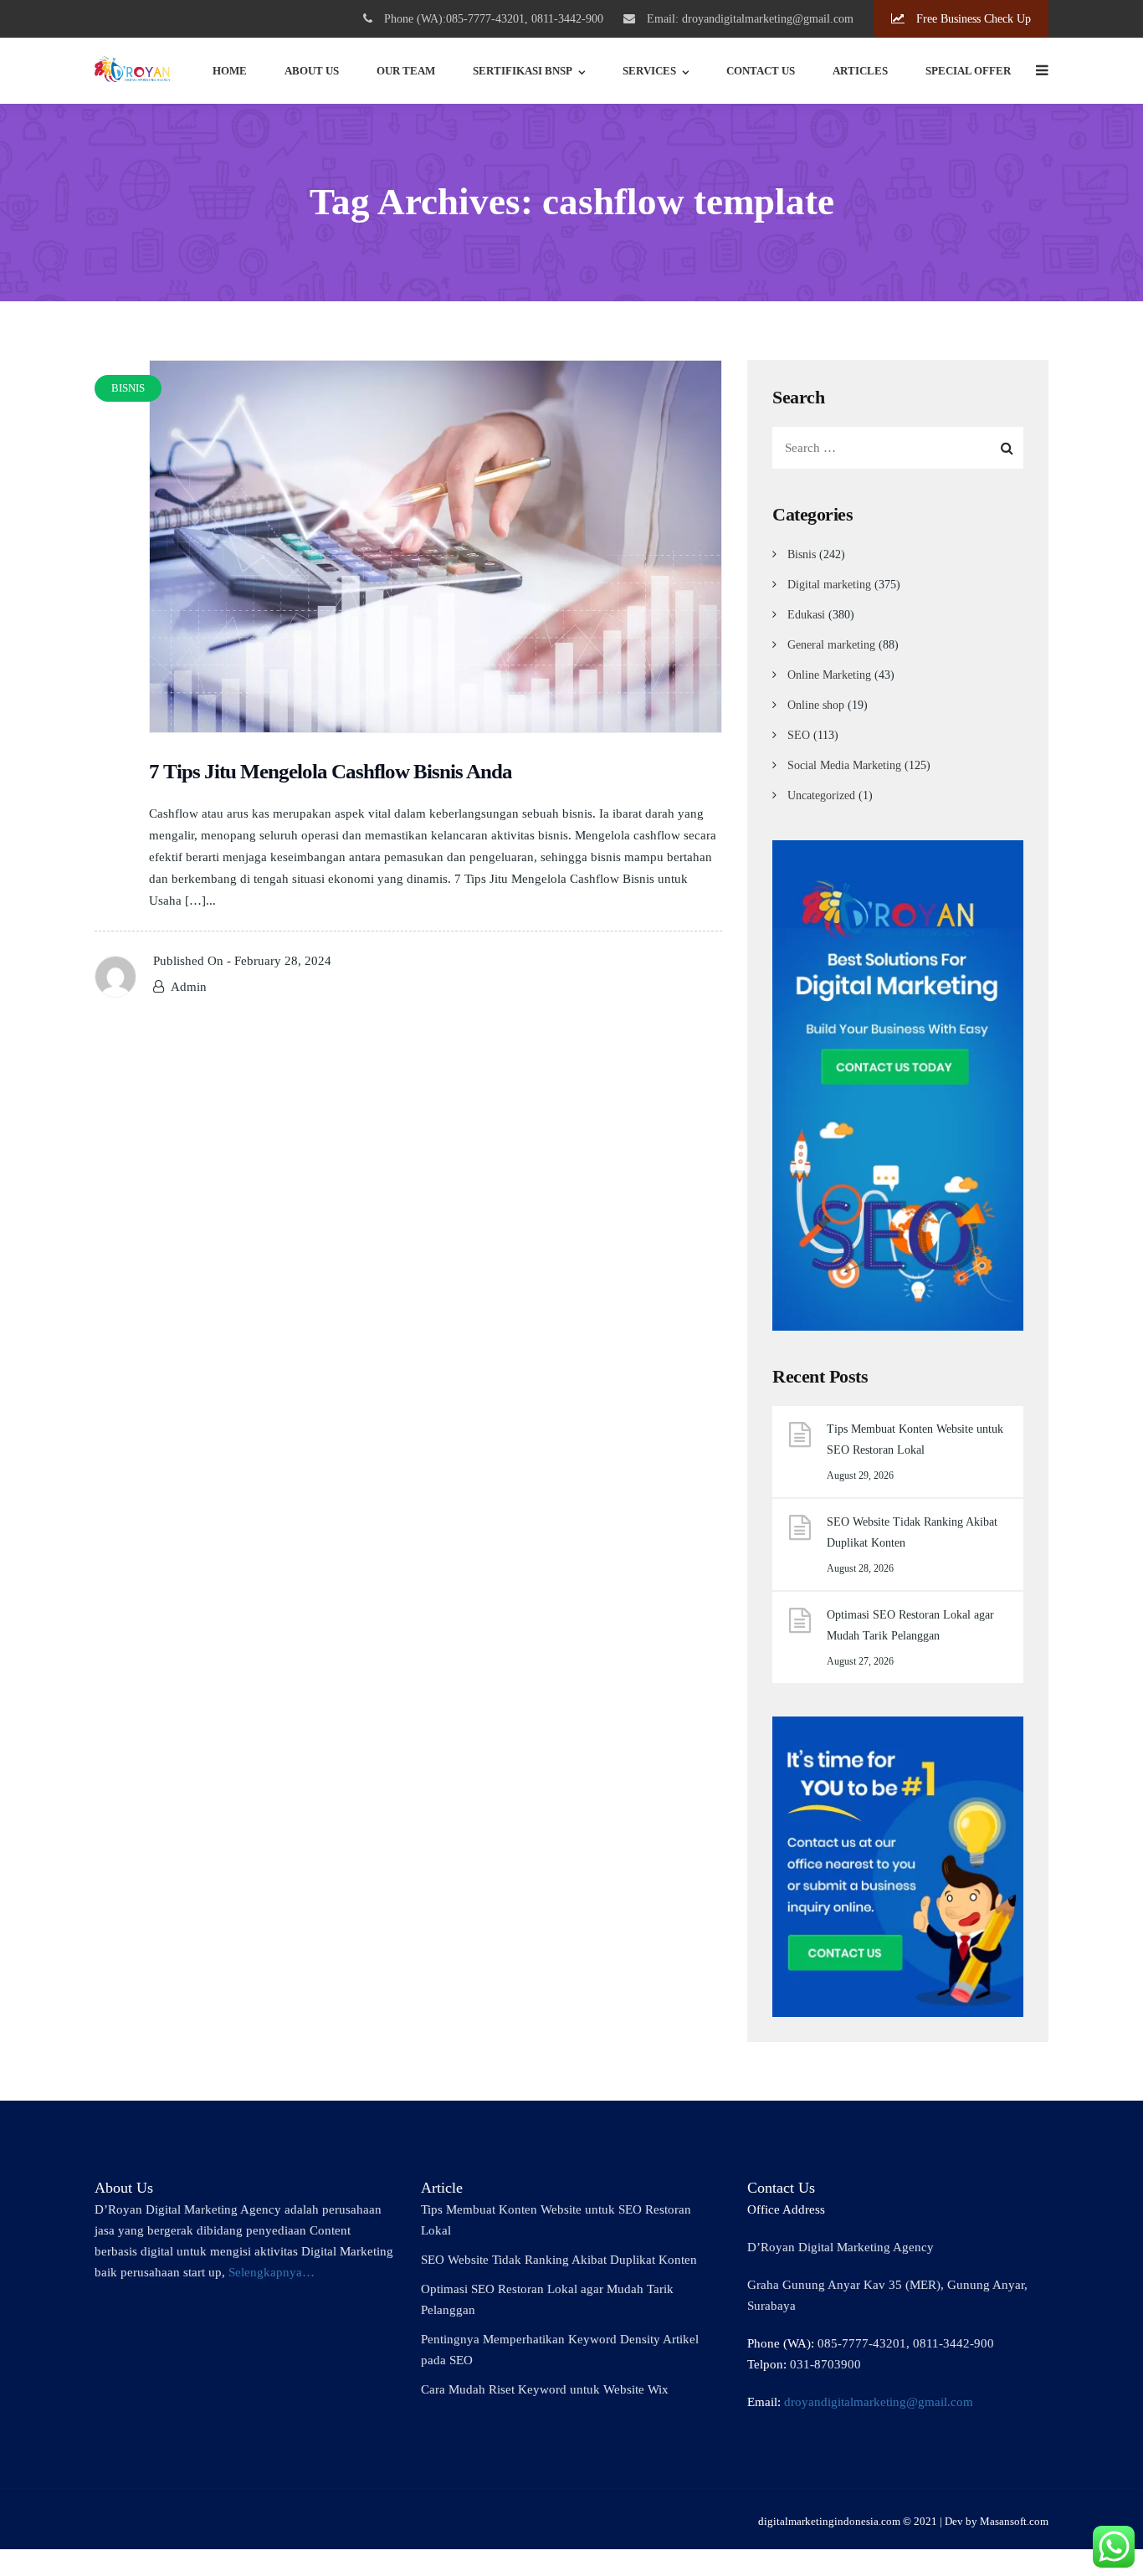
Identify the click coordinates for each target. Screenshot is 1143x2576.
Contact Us (761, 71)
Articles (860, 71)
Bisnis (802, 554)
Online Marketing (829, 675)
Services (649, 71)
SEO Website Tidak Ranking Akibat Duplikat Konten (912, 1532)
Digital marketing (829, 585)
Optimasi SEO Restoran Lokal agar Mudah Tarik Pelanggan (910, 1625)
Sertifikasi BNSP (523, 71)
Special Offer (968, 71)
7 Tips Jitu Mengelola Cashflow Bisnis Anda (331, 771)
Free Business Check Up (972, 19)
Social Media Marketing (844, 765)
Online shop (816, 705)
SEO (799, 735)
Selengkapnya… (272, 2272)
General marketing (831, 645)
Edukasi (806, 615)
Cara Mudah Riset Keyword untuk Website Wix (545, 2389)
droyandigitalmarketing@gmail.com (879, 2402)
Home (230, 71)
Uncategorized (821, 795)
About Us (312, 71)
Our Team (406, 71)
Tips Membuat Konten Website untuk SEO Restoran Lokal (915, 1439)
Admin (189, 987)
